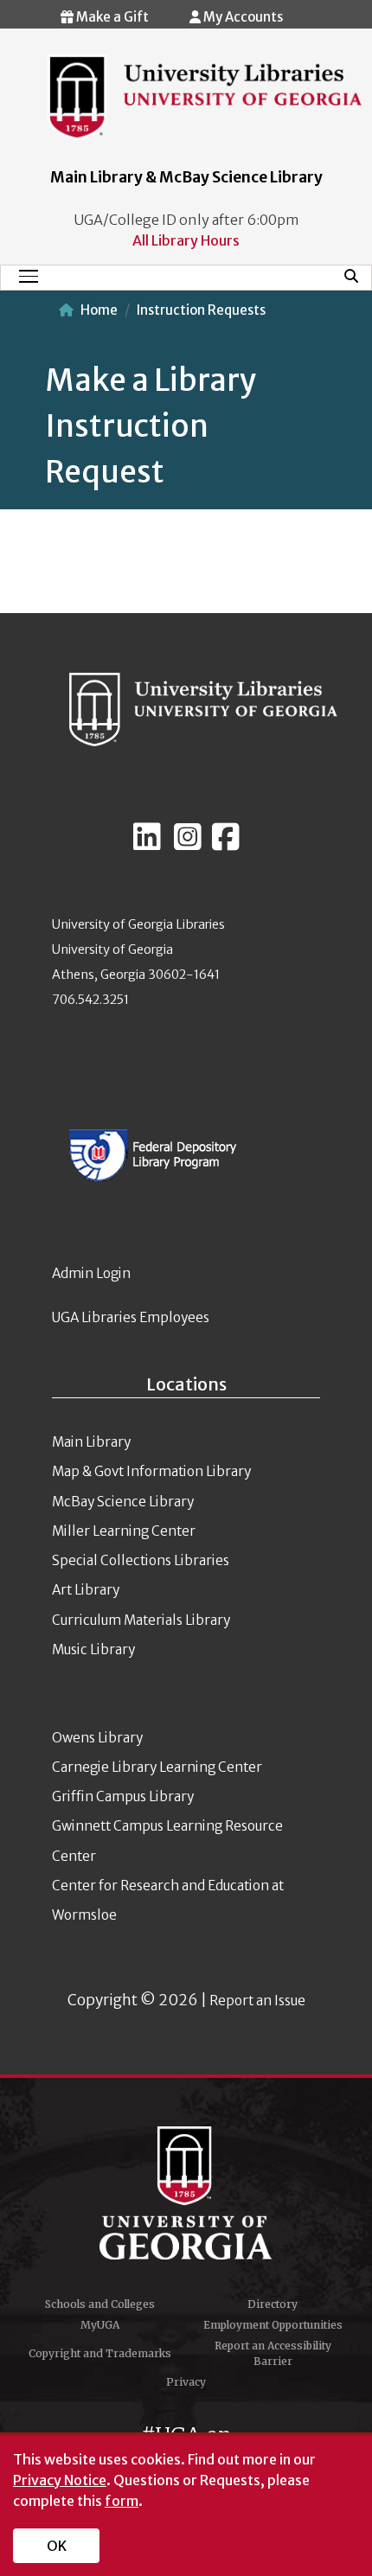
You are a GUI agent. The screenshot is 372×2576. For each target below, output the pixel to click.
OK (57, 2546)
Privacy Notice (60, 2480)
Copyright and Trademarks (100, 2353)
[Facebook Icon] (226, 844)
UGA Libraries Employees (131, 1317)
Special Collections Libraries (141, 1560)
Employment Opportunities (273, 2325)
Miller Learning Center (124, 1531)
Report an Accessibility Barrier (273, 2353)
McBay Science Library (123, 1502)
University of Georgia (186, 2193)
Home (99, 310)
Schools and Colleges (100, 2304)
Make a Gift (111, 17)
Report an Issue (257, 2001)
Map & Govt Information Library (151, 1471)
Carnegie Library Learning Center (157, 1767)
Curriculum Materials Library (141, 1620)
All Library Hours (186, 240)
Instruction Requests (201, 310)
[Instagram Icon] (188, 844)
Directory (273, 2304)
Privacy (186, 2382)
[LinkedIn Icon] (147, 844)
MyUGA (100, 2325)
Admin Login (91, 1273)
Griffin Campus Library (123, 1796)
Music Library (93, 1649)
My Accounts (242, 17)
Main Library (91, 1442)
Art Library (86, 1590)
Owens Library (97, 1738)
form (122, 2501)
